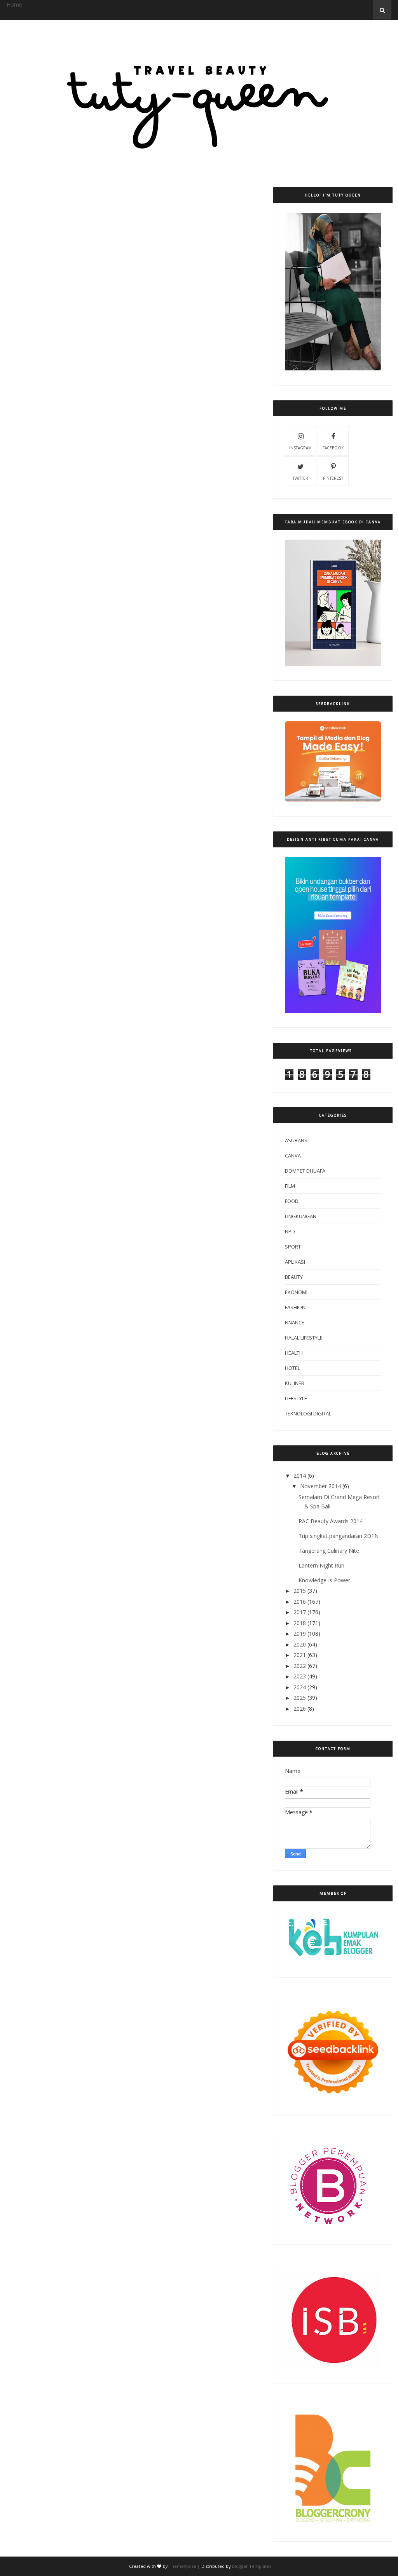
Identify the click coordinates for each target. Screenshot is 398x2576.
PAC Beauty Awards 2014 (331, 1521)
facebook (333, 448)
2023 (300, 1676)
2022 (300, 1666)
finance (295, 1322)
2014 (300, 1476)
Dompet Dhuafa (305, 1171)
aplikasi (295, 1262)
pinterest (333, 478)
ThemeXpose (182, 2566)
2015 (300, 1591)
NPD (290, 1231)
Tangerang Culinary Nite (329, 1551)
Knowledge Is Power (324, 1580)
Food (292, 1201)
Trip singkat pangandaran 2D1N (339, 1536)
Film (290, 1186)
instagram (300, 448)
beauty (294, 1277)
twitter (300, 478)
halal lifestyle (304, 1338)
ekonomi (296, 1292)
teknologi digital (308, 1413)
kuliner (295, 1383)
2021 (300, 1655)
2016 (300, 1602)
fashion (295, 1307)
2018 (300, 1623)
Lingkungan (301, 1216)
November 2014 (320, 1486)
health (294, 1353)
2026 (300, 1709)
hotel (292, 1368)
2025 (300, 1698)
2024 (300, 1687)
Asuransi (297, 1140)
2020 (300, 1644)
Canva (293, 1156)
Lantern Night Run (321, 1565)
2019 (300, 1633)
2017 (300, 1612)
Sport (293, 1247)
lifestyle (296, 1398)
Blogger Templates (252, 2566)
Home (14, 4)
